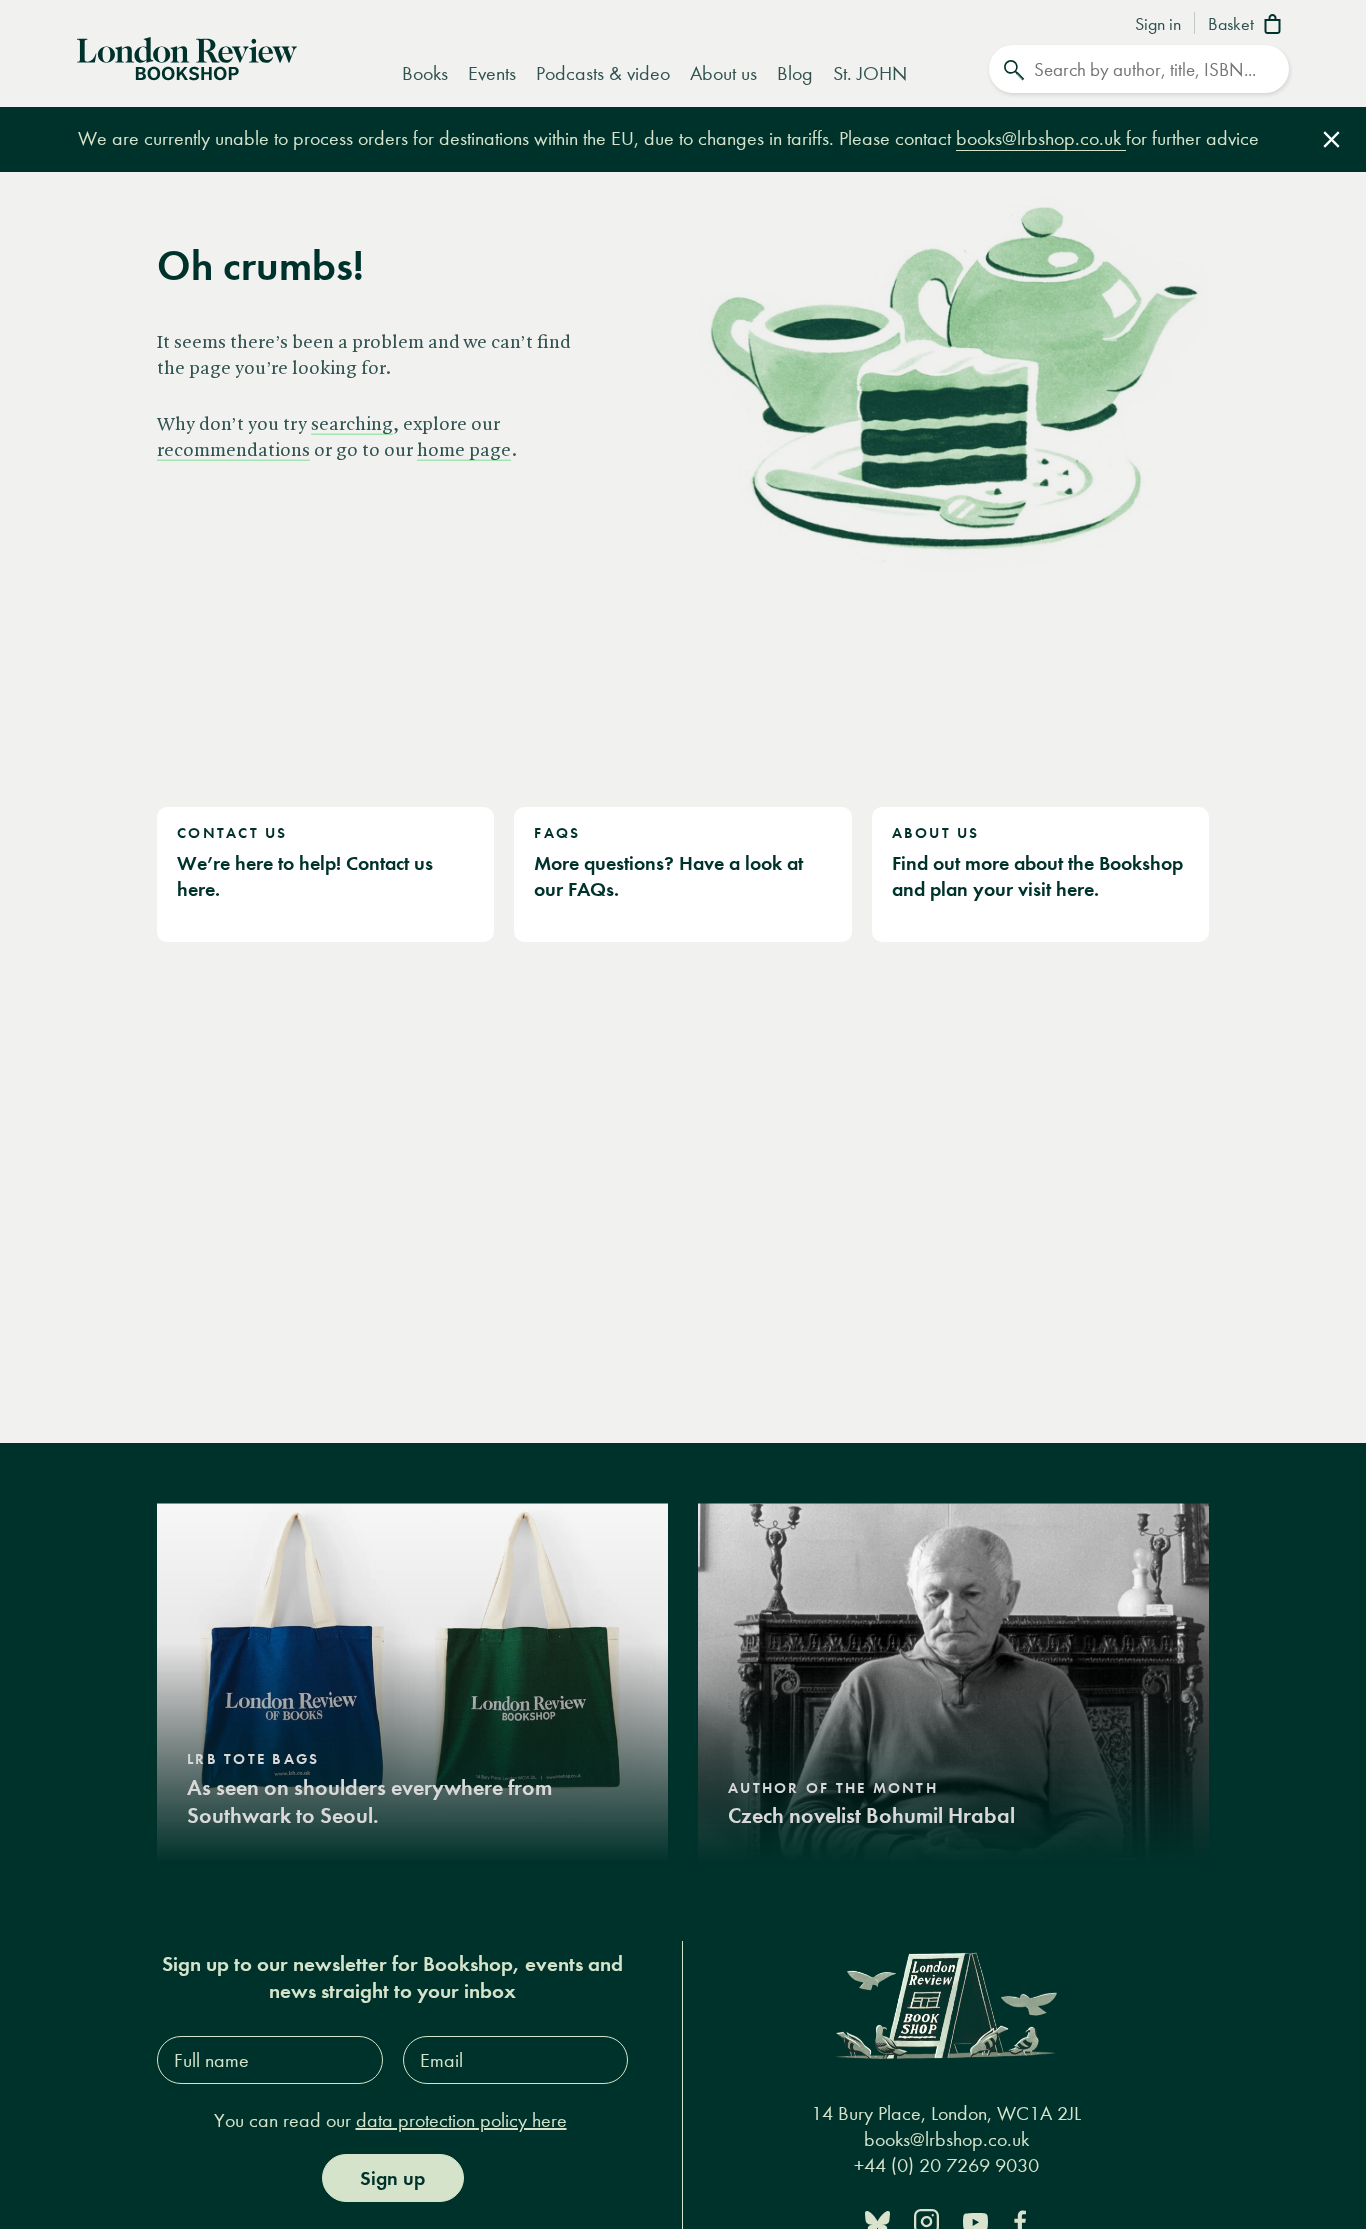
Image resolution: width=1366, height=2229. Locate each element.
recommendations (233, 451)
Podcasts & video (603, 73)
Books (425, 73)
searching (352, 425)
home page (464, 451)
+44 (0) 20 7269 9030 (946, 2165)
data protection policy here (461, 2120)
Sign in (1158, 25)
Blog (795, 73)
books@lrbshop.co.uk (1041, 138)
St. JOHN (870, 73)
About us (723, 73)
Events (492, 73)
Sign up (392, 2178)
